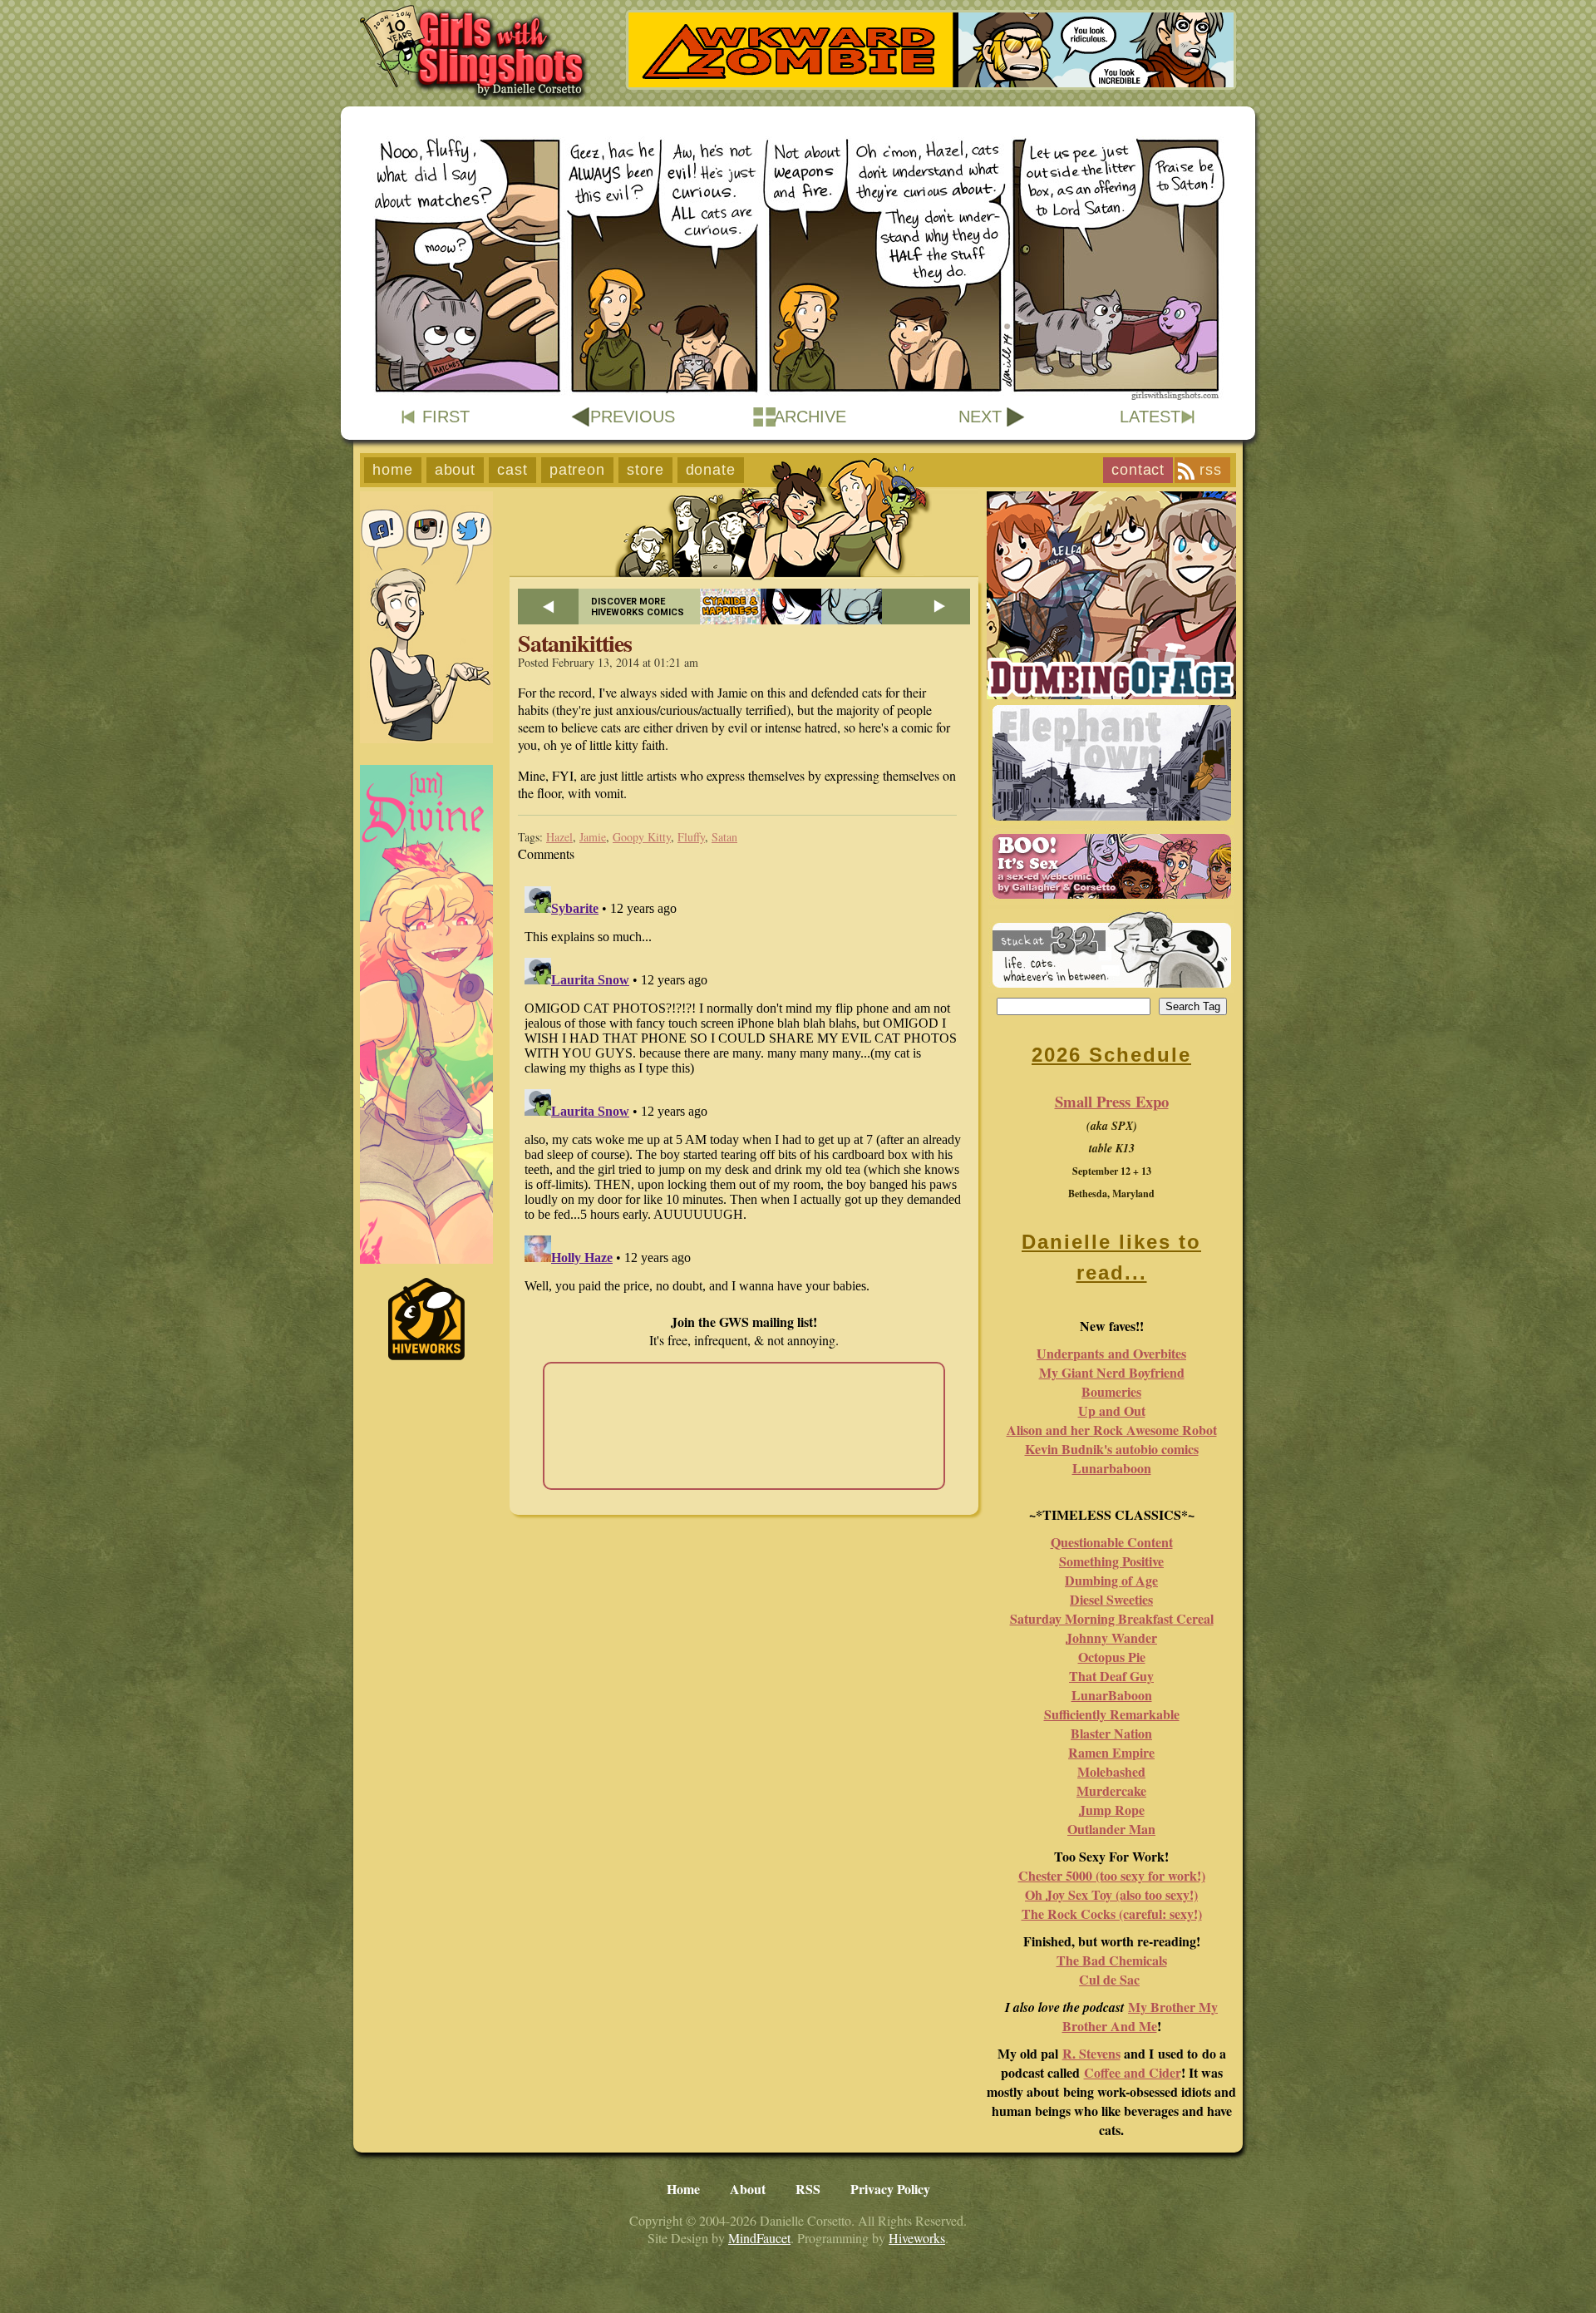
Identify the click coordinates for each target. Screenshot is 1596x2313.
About (456, 470)
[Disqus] (744, 1087)
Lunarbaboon (1112, 1468)
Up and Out (1112, 1410)
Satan (724, 837)
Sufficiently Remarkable (1112, 1714)
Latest (1150, 417)
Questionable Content (1112, 1542)
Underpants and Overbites (1111, 1353)
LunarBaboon (1112, 1695)
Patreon (577, 470)
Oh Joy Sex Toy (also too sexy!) (1111, 1894)
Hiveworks (917, 2238)
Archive (810, 417)
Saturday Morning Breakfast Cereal (1112, 1618)
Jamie (593, 837)
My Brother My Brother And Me (1140, 2016)
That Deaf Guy (1111, 1676)
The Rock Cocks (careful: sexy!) (1112, 1914)
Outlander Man (1111, 1829)
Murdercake (1111, 1790)
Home (393, 470)
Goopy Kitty (642, 837)
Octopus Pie (1112, 1657)
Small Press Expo (1112, 1101)
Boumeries (1111, 1391)
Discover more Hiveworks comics (638, 607)
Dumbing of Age (1111, 1580)
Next (980, 417)
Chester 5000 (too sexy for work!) (1112, 1875)
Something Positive (1111, 1561)
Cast (512, 470)
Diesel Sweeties (1111, 1599)
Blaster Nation (1111, 1733)
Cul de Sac (1109, 1979)
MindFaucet (759, 2238)
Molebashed (1111, 1771)
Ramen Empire (1111, 1752)
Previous (633, 417)
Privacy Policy (890, 2189)
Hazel (559, 837)
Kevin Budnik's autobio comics (1112, 1449)
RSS (1211, 470)
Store (645, 470)
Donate (711, 470)
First (446, 417)
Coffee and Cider (1133, 2072)
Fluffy (691, 837)
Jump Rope (1112, 1810)
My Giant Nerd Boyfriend (1112, 1372)
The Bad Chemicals (1112, 1960)
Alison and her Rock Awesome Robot (1112, 1430)
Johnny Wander (1111, 1637)
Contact (1138, 470)
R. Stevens (1091, 2053)
